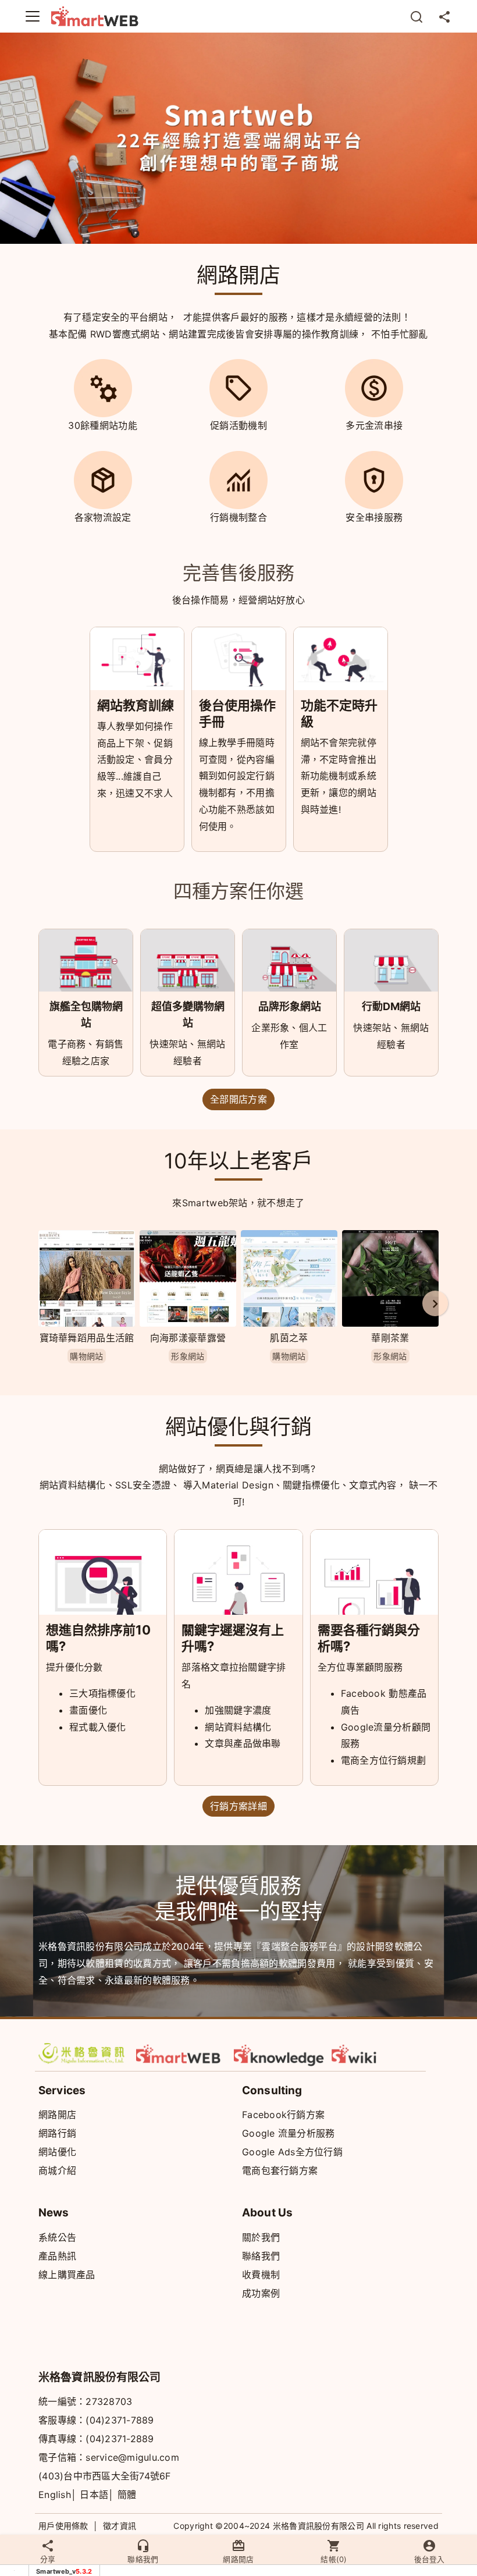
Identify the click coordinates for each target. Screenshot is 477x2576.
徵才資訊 (120, 2526)
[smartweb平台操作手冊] (377, 2053)
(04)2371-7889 (120, 2420)
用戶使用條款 (63, 2526)
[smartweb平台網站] (181, 2053)
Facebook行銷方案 (283, 2115)
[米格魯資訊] (84, 2053)
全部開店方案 (238, 1099)
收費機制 (261, 2275)
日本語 (94, 2495)
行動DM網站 (391, 1006)
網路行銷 (57, 2133)
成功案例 (261, 2293)
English (55, 2495)
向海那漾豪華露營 (188, 1338)
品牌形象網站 (290, 1006)
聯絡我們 (261, 2256)
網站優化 (57, 2152)
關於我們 (261, 2237)
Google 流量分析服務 (288, 2133)
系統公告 (57, 2237)
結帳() (334, 2559)
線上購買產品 (67, 2275)
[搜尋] (417, 16)
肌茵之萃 (289, 1338)
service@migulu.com (132, 2457)
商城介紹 (57, 2170)
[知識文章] (279, 2053)
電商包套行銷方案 (280, 2170)
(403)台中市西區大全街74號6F (105, 2476)
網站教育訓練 (136, 705)
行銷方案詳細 (238, 1806)
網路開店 (57, 2115)
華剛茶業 (390, 1338)
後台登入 (429, 2559)
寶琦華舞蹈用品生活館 (87, 1338)
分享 (48, 2559)
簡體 (127, 2495)
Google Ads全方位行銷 (292, 2152)
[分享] (444, 16)
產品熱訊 (57, 2256)
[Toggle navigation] (33, 16)
